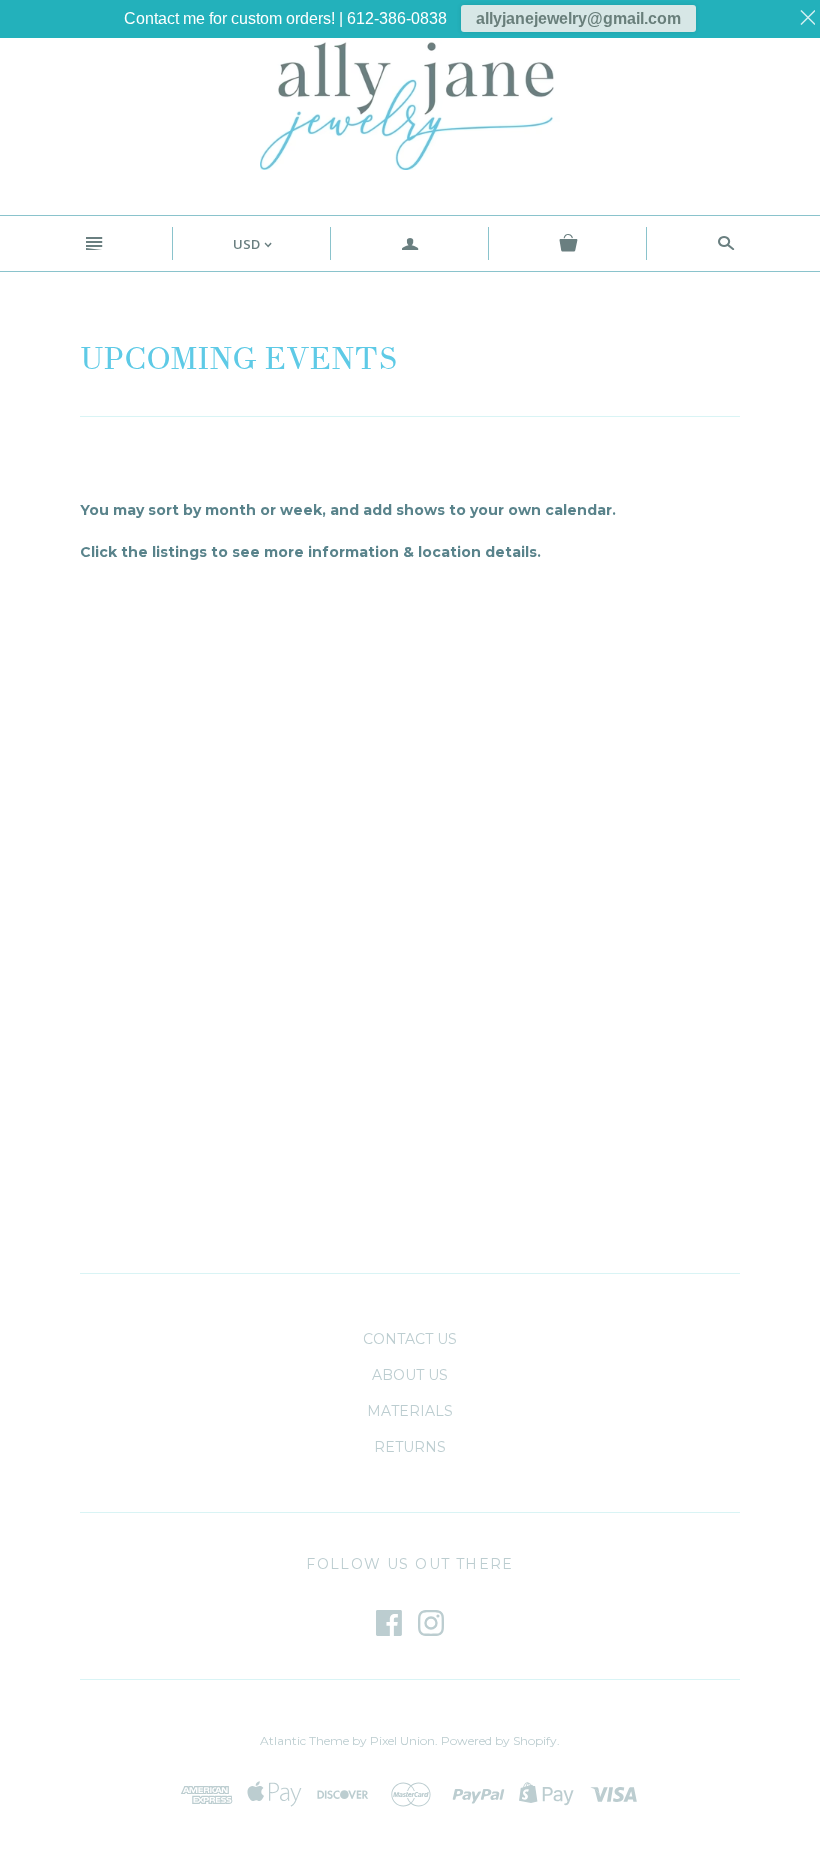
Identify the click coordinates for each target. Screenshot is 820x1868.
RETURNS (410, 1447)
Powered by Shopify (499, 1740)
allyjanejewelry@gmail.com (578, 18)
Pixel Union (402, 1740)
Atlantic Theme (304, 1740)
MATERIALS (410, 1411)
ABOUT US (410, 1375)
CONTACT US (410, 1339)
